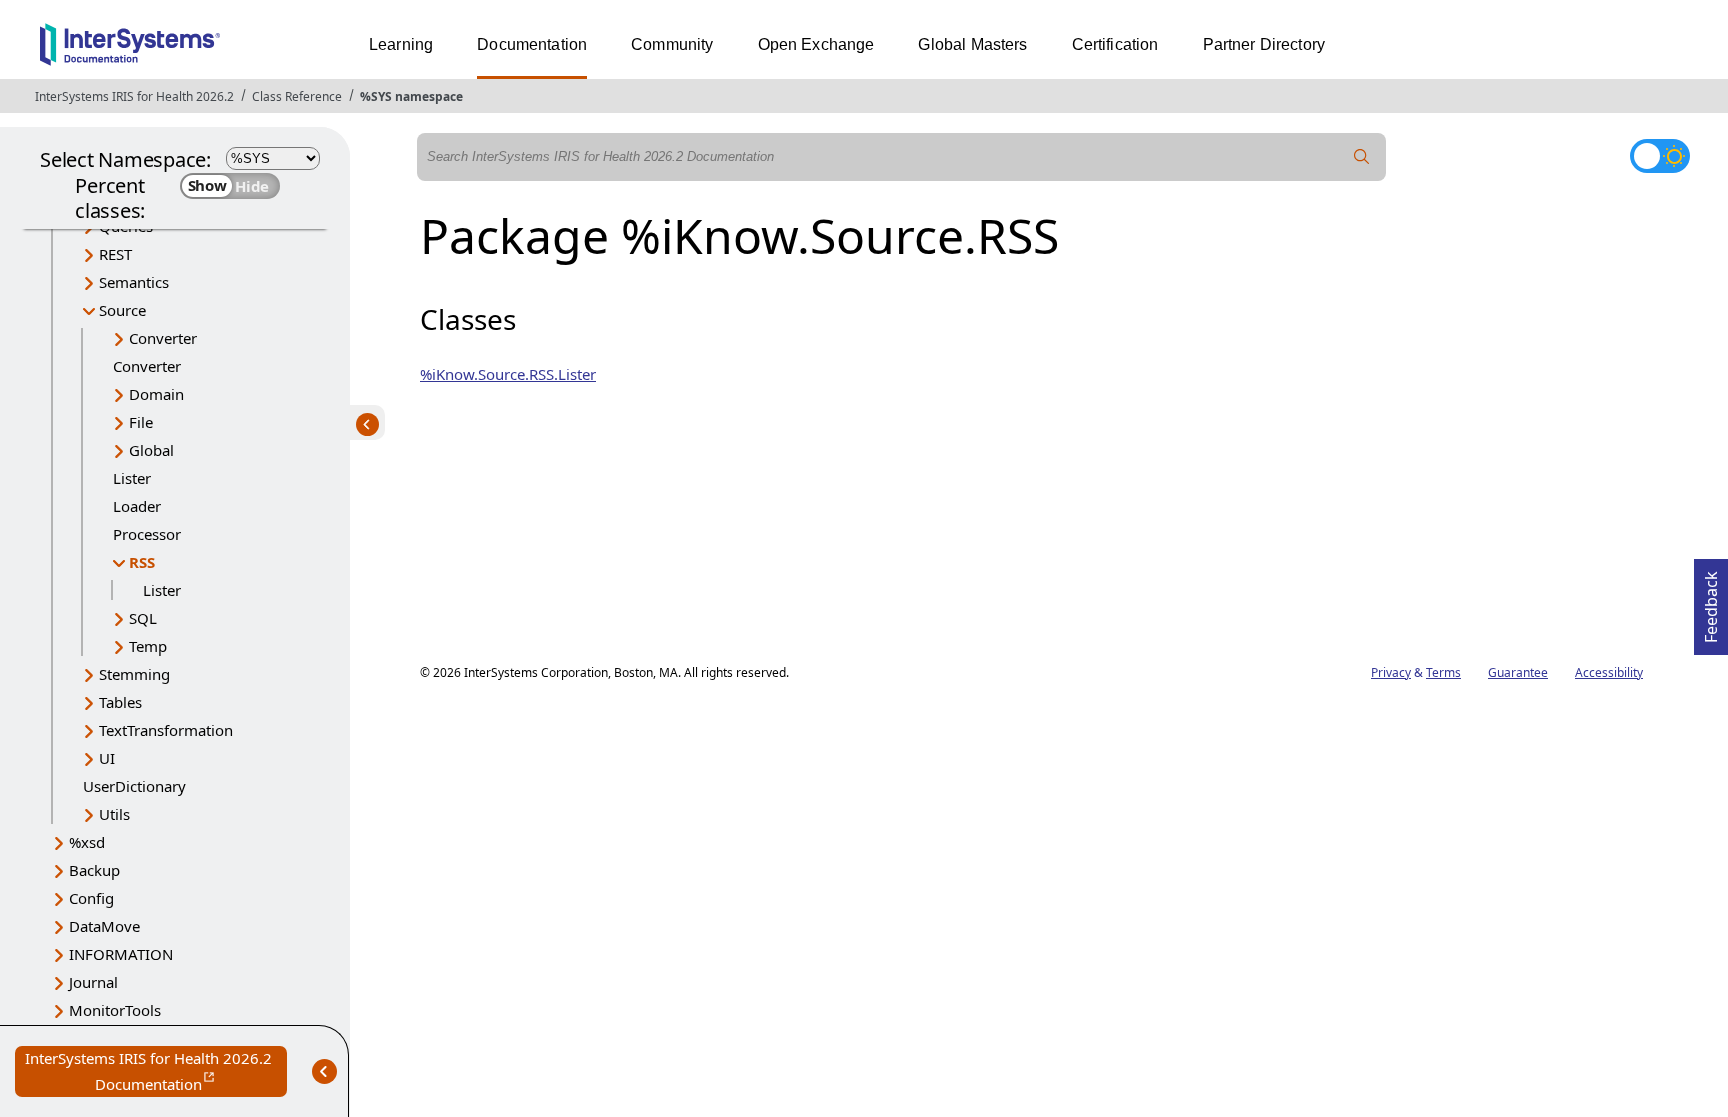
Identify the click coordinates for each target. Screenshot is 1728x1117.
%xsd (87, 842)
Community (672, 44)
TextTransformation (166, 730)
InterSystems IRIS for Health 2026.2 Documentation (156, 1072)
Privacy (1391, 672)
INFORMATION (121, 954)
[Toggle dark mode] (1660, 156)
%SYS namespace (411, 96)
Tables (120, 702)
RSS (142, 562)
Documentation (532, 44)
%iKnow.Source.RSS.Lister (508, 374)
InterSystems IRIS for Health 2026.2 (134, 96)
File (141, 422)
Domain (156, 394)
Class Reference (297, 96)
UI (107, 758)
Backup (94, 870)
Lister (132, 478)
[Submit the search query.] (1362, 157)
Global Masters (972, 44)
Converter (163, 338)
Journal (93, 982)
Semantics (134, 282)
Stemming (134, 674)
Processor (147, 534)
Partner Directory (1264, 44)
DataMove (104, 926)
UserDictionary (134, 786)
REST (115, 254)
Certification (1115, 44)
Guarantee (1518, 672)
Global (151, 450)
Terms (1443, 672)
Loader (137, 506)
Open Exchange (816, 44)
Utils (114, 814)
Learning (401, 44)
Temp (148, 646)
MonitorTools (115, 1010)
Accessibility (1609, 672)
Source (122, 310)
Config (91, 898)
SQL (143, 618)
